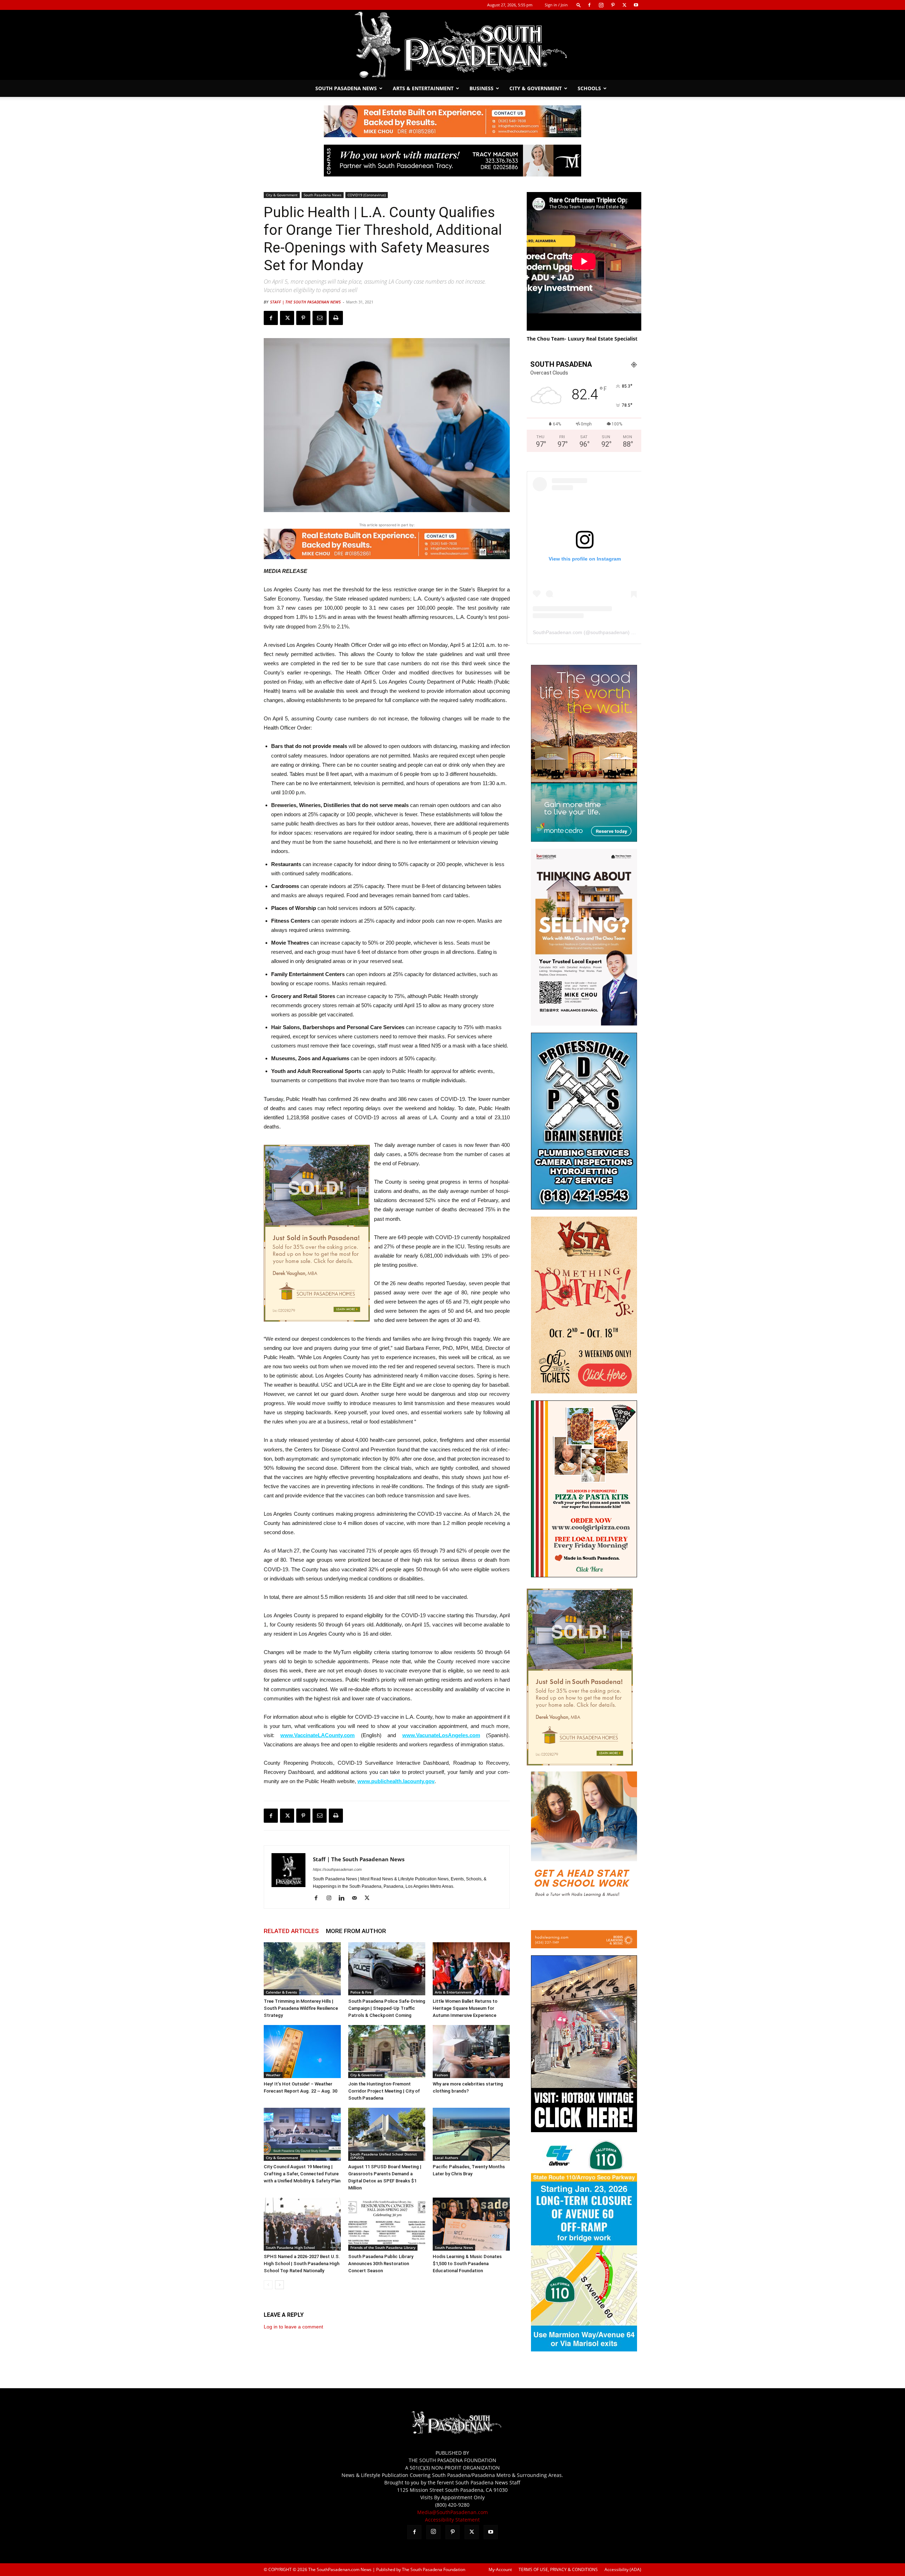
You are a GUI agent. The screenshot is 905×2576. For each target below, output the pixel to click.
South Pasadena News (346, 88)
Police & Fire (361, 1992)
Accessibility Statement (452, 2520)
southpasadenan (609, 632)
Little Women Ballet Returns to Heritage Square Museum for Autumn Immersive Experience (465, 2008)
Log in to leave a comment (293, 2327)
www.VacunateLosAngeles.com (441, 1735)
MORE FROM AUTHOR (356, 1931)
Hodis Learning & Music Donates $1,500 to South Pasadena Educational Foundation (467, 2264)
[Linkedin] (344, 1898)
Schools (589, 88)
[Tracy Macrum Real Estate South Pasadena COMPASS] (452, 161)
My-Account (500, 2569)
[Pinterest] (613, 5)
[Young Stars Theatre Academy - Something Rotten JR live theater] (584, 1391)
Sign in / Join (556, 5)
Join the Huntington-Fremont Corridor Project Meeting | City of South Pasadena (384, 2091)
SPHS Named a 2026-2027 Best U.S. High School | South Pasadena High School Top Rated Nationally (302, 2264)
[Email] (320, 318)
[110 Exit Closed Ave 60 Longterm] (584, 2349)
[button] (579, 5)
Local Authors (446, 2158)
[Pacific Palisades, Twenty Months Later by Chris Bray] (471, 2134)
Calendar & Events (281, 1992)
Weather (273, 2075)
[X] (624, 5)
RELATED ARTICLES (291, 1931)
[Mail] (357, 1898)
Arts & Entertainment (423, 88)
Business (481, 88)
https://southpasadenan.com (337, 1869)
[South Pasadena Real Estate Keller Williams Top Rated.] (452, 121)
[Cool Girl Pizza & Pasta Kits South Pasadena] (584, 1575)
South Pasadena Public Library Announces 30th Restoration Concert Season (381, 2264)
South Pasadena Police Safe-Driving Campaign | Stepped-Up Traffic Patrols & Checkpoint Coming (387, 2008)
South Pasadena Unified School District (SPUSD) (384, 2156)
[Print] (336, 318)
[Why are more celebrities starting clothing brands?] (471, 2052)
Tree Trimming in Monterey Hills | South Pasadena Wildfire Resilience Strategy (301, 2008)
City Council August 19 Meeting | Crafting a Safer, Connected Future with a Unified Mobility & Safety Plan (302, 2174)
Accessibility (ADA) (623, 2569)
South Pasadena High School (290, 2247)
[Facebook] (589, 5)
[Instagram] (601, 5)
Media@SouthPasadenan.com (452, 2512)
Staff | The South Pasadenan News (305, 302)
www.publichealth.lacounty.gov (396, 1781)
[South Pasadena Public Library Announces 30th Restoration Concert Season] (387, 2224)
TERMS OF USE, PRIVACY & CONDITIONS (558, 2569)
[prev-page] (268, 2285)
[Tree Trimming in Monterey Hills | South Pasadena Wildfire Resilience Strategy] (302, 1969)
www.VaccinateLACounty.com (317, 1735)
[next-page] (279, 2285)
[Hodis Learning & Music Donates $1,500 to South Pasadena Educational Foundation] (471, 2224)
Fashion (441, 2075)
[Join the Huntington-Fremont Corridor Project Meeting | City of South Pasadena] (387, 2052)
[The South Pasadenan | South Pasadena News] (452, 45)
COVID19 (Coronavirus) (367, 195)
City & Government (536, 88)
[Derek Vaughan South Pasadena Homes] (317, 1233)
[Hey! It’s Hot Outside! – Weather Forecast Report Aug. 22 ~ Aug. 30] (302, 2052)
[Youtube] (636, 5)
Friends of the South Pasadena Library (383, 2247)
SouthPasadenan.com (557, 632)
